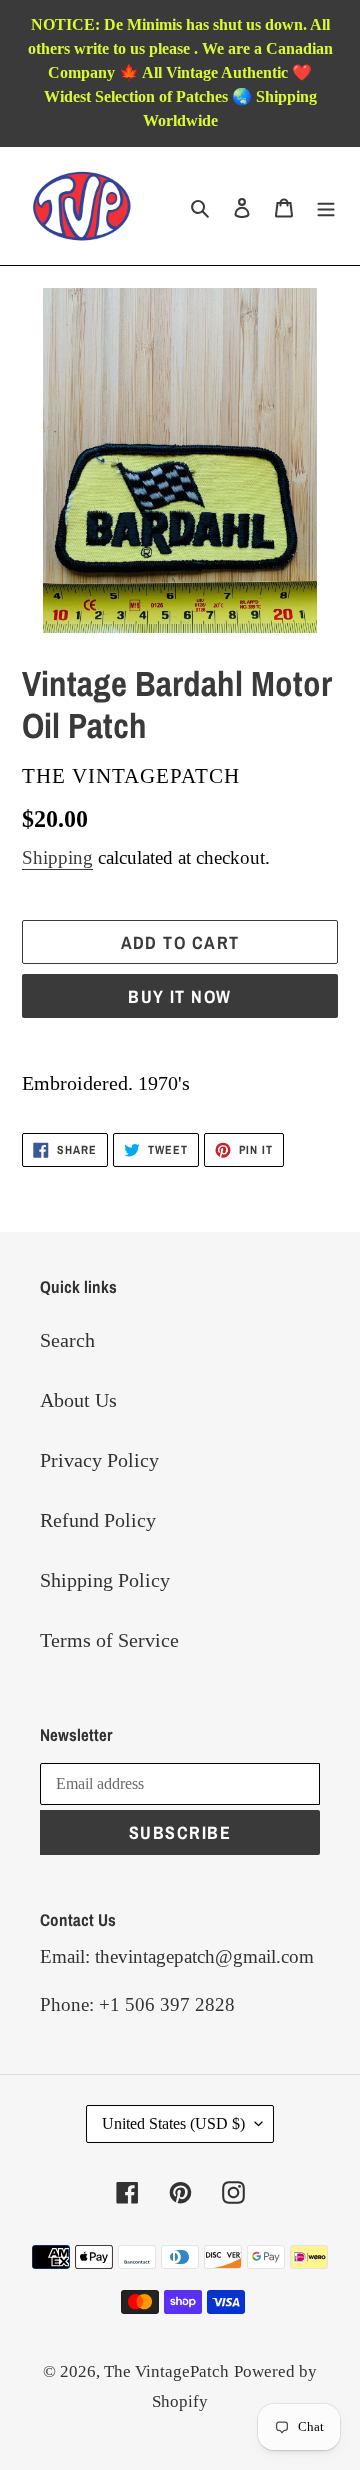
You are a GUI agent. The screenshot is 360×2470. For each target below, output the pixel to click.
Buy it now (179, 996)
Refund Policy (98, 1520)
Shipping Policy (105, 1580)
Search (67, 1340)
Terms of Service (109, 1640)
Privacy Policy (99, 1460)
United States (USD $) (173, 2123)
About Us (78, 1400)
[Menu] (326, 206)
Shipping (57, 857)
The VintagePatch (166, 2371)
